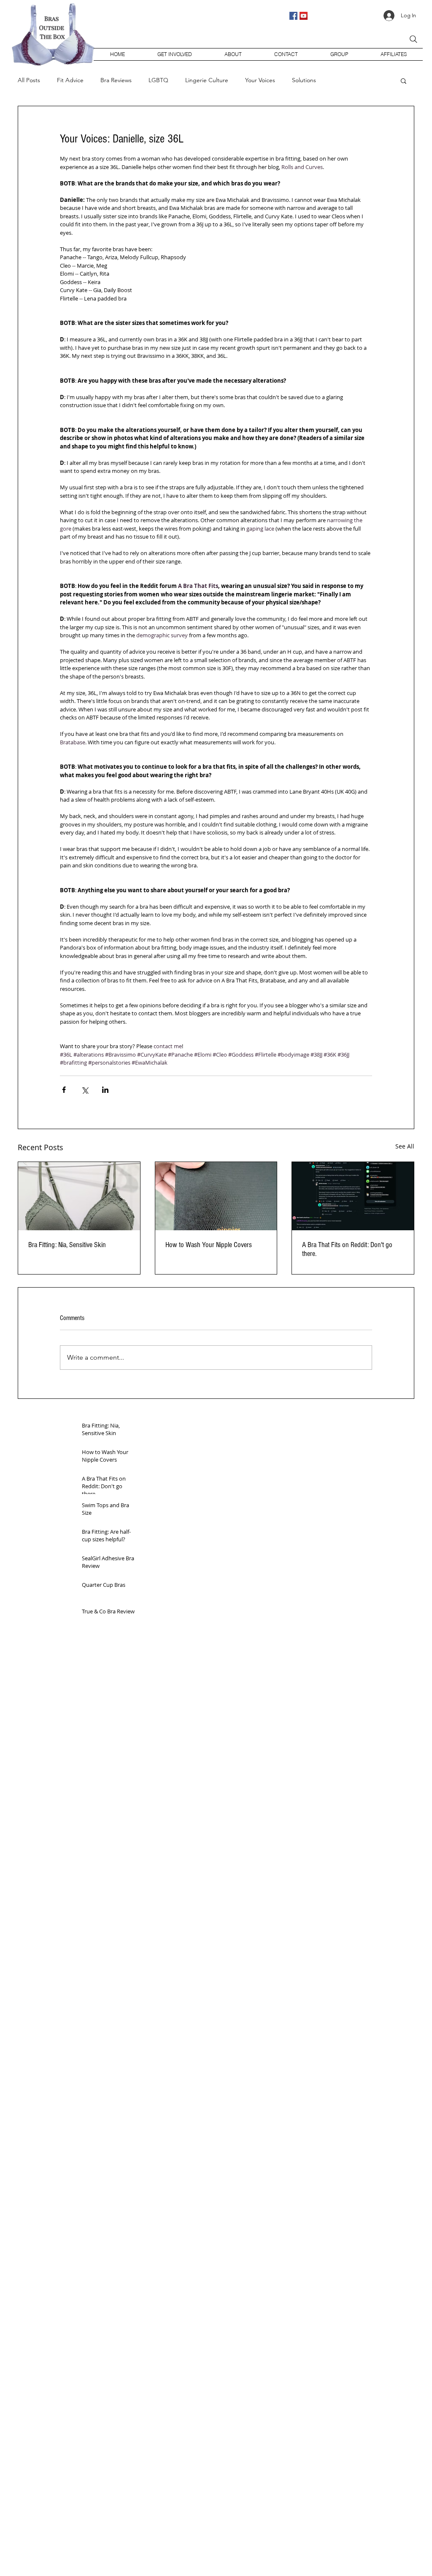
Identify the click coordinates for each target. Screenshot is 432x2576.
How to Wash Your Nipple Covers (209, 1245)
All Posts (29, 80)
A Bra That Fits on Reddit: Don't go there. (347, 1249)
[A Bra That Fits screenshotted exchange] (353, 1196)
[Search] (413, 39)
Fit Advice (70, 80)
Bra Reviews (116, 80)
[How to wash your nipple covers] (216, 1196)
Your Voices (260, 80)
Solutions (304, 80)
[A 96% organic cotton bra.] (79, 1196)
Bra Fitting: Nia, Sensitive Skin (67, 1245)
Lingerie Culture (207, 80)
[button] (404, 80)
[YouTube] (304, 16)
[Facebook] (293, 16)
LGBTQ (158, 80)
